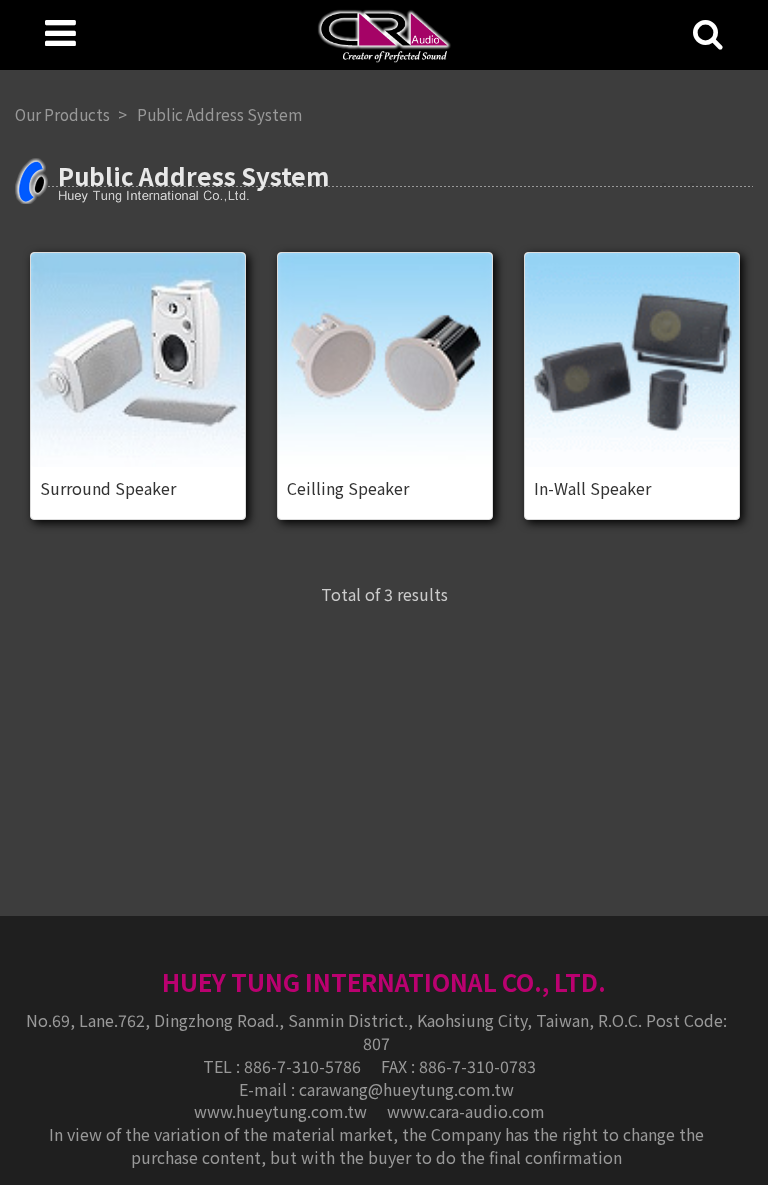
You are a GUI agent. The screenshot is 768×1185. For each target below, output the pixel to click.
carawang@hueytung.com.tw (406, 1089)
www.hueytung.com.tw (282, 1111)
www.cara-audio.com (466, 1111)
